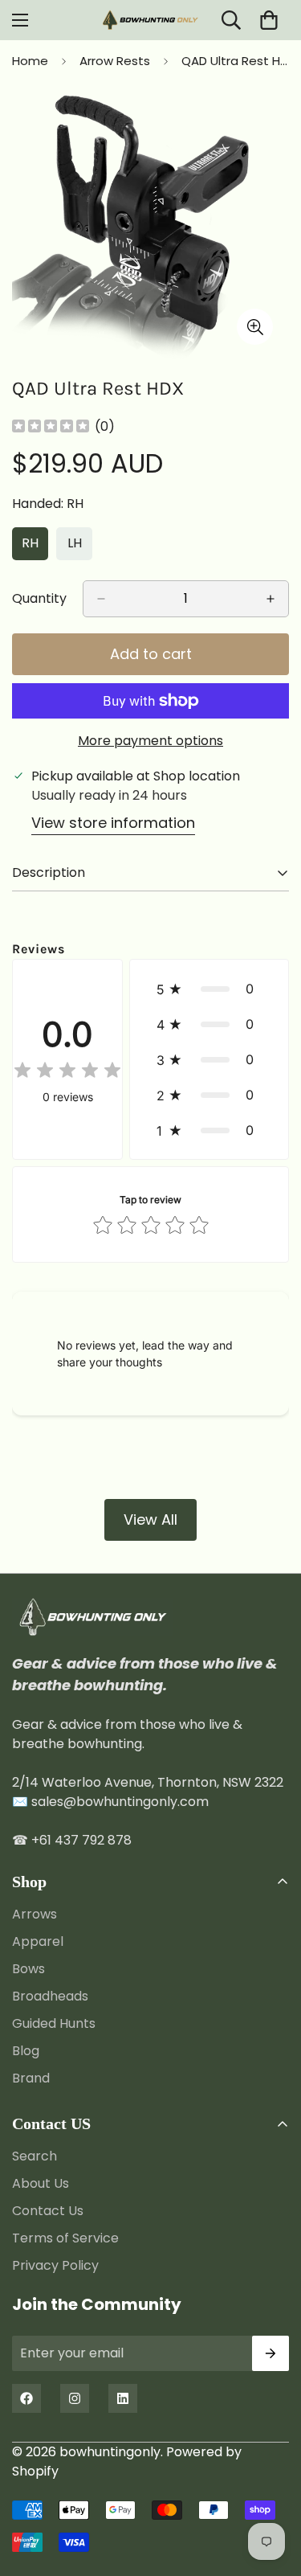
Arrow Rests (115, 61)
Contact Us (48, 2211)
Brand (31, 2078)
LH (80, 547)
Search (35, 2156)
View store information (113, 823)
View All (150, 1519)
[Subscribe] (270, 2353)
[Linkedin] (123, 2398)
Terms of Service (65, 2238)
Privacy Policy (55, 2265)
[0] (269, 20)
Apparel (38, 1941)
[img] (51, 427)
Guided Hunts (54, 2023)
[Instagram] (75, 2398)
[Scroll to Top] (272, 2491)
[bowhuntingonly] (151, 20)
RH (35, 547)
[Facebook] (26, 2398)
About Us (41, 2183)
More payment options (150, 741)
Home (30, 61)
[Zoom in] (255, 327)
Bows (28, 1969)
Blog (26, 2051)
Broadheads (50, 1996)
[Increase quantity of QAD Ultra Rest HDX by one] (270, 599)
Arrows (35, 1914)
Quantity (39, 598)
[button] (209, 989)
